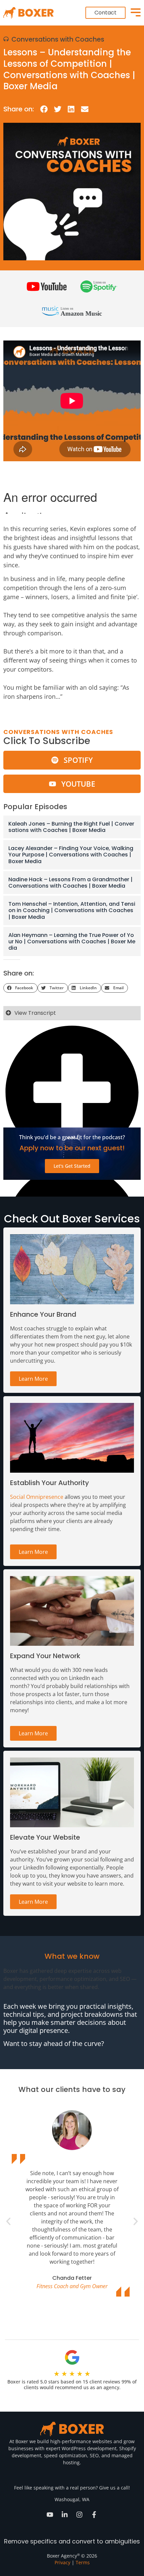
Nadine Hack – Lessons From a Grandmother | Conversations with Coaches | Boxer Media (70, 883)
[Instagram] (79, 2515)
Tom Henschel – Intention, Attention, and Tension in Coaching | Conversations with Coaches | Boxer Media (72, 910)
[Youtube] (50, 2515)
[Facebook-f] (94, 2515)
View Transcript (35, 1013)
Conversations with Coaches (58, 39)
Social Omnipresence (37, 1497)
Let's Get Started (72, 1166)
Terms (83, 2562)
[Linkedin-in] (65, 2515)
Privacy (62, 2562)
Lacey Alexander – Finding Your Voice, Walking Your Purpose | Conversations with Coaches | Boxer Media (71, 855)
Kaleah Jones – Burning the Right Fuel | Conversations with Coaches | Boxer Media (71, 827)
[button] (44, 109)
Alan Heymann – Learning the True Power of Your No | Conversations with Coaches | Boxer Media (72, 941)
